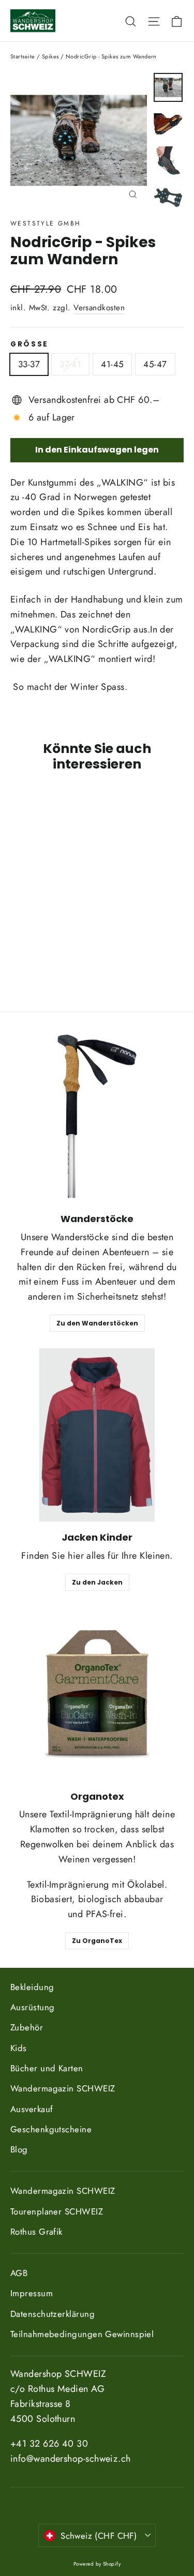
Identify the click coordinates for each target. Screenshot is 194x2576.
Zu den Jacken (97, 1582)
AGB (19, 2273)
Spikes (50, 56)
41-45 (112, 364)
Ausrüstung (33, 2007)
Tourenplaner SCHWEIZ (57, 2211)
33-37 (29, 364)
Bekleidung (32, 1987)
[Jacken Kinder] (97, 1435)
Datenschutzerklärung (53, 2314)
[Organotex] (97, 1694)
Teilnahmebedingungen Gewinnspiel (82, 2334)
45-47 (155, 364)
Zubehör (27, 2027)
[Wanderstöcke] (97, 1116)
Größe (29, 344)
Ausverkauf (32, 2109)
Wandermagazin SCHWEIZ (63, 2088)
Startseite (23, 56)
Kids (19, 2048)
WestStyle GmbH (46, 223)
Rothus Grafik (36, 2232)
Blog (19, 2149)
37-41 (70, 364)
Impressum (32, 2293)
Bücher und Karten (47, 2068)
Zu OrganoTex (97, 1941)
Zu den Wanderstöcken (97, 1323)
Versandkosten (99, 308)
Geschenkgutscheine (51, 2129)
